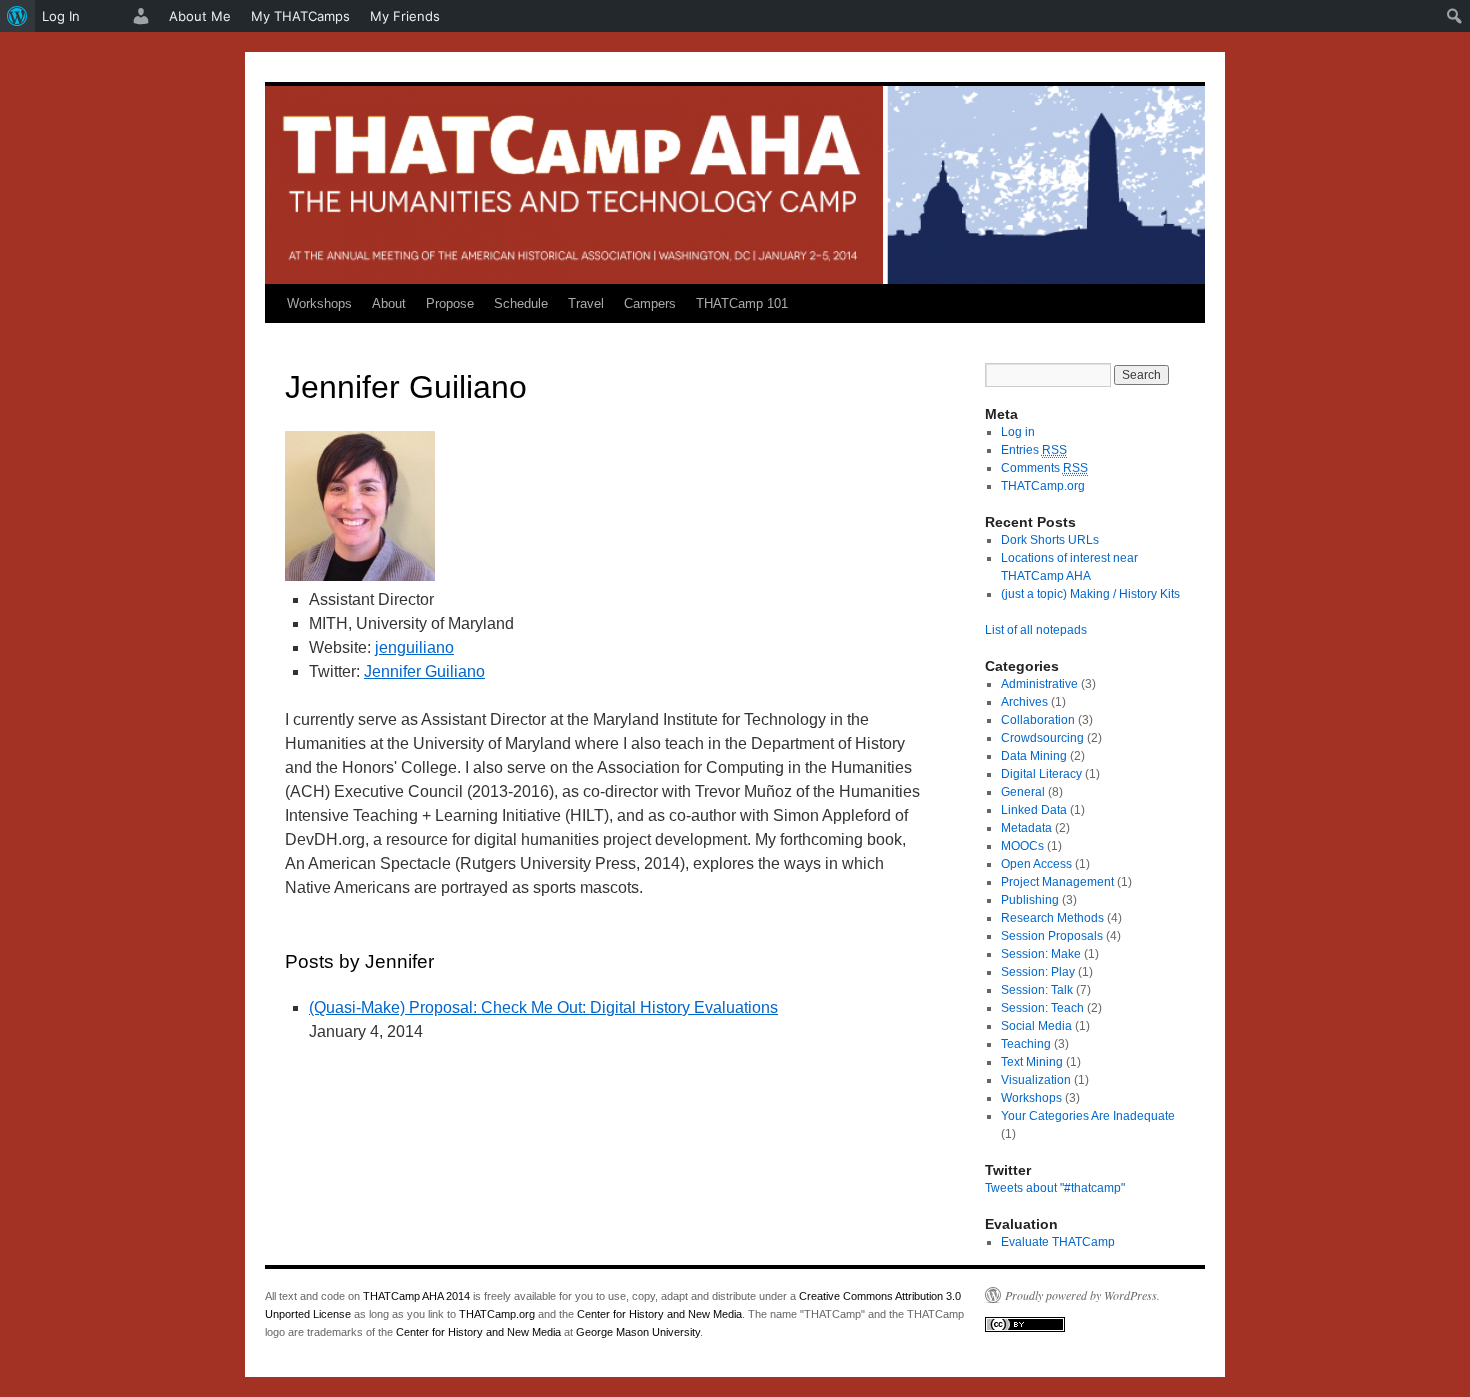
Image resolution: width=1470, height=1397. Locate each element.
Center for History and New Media (659, 1314)
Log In (61, 16)
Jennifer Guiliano (424, 671)
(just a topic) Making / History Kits (1090, 594)
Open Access (1036, 864)
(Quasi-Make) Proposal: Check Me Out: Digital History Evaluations (543, 1007)
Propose (450, 303)
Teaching (1026, 1044)
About (389, 303)
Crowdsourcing (1042, 738)
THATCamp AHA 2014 (416, 1296)
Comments (1044, 468)
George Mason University (638, 1332)
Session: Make (1041, 954)
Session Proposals (1052, 936)
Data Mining (1034, 756)
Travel (586, 303)
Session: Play (1038, 972)
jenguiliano (414, 647)
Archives (1024, 702)
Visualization (1036, 1080)
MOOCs (1022, 846)
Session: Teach (1042, 1008)
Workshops (319, 303)
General (1023, 792)
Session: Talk (1037, 990)
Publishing (1030, 900)
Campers (650, 303)
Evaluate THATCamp (1058, 1242)
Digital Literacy (1041, 774)
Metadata (1026, 828)
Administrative (1039, 684)
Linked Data (1034, 810)
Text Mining (1032, 1062)
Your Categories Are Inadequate (1088, 1116)
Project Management (1057, 882)
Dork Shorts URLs (1050, 540)
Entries (1034, 450)
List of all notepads (1036, 630)
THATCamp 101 (742, 303)
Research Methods (1052, 918)
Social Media (1036, 1026)
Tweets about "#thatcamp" (1055, 1188)
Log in (1018, 432)
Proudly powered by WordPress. (1082, 1295)
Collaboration (1038, 720)
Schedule (521, 303)
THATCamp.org (1043, 486)
